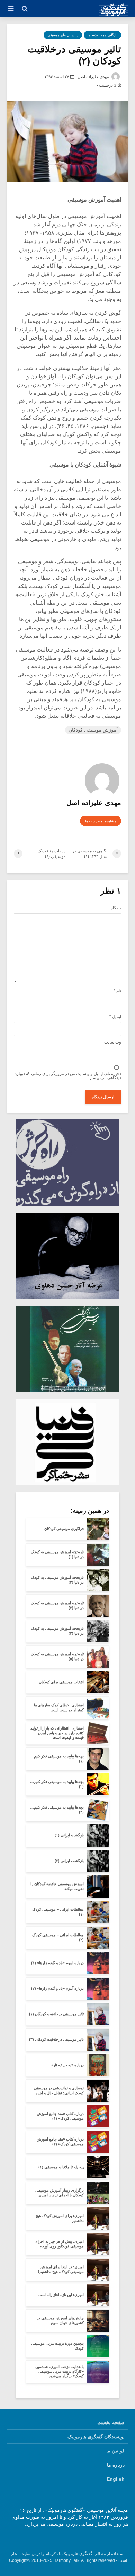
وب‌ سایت (113, 1042)
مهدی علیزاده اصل (94, 77)
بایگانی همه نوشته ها (102, 35)
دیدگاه (116, 908)
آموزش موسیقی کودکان (93, 730)
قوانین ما (115, 2451)
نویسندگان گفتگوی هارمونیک (96, 2437)
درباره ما (116, 2465)
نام (117, 991)
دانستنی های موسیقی (63, 35)
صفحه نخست (111, 2422)
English (116, 2479)
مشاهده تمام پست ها (101, 821)
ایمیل (115, 1017)
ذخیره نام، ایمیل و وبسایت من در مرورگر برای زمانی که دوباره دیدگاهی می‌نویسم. (68, 1076)
